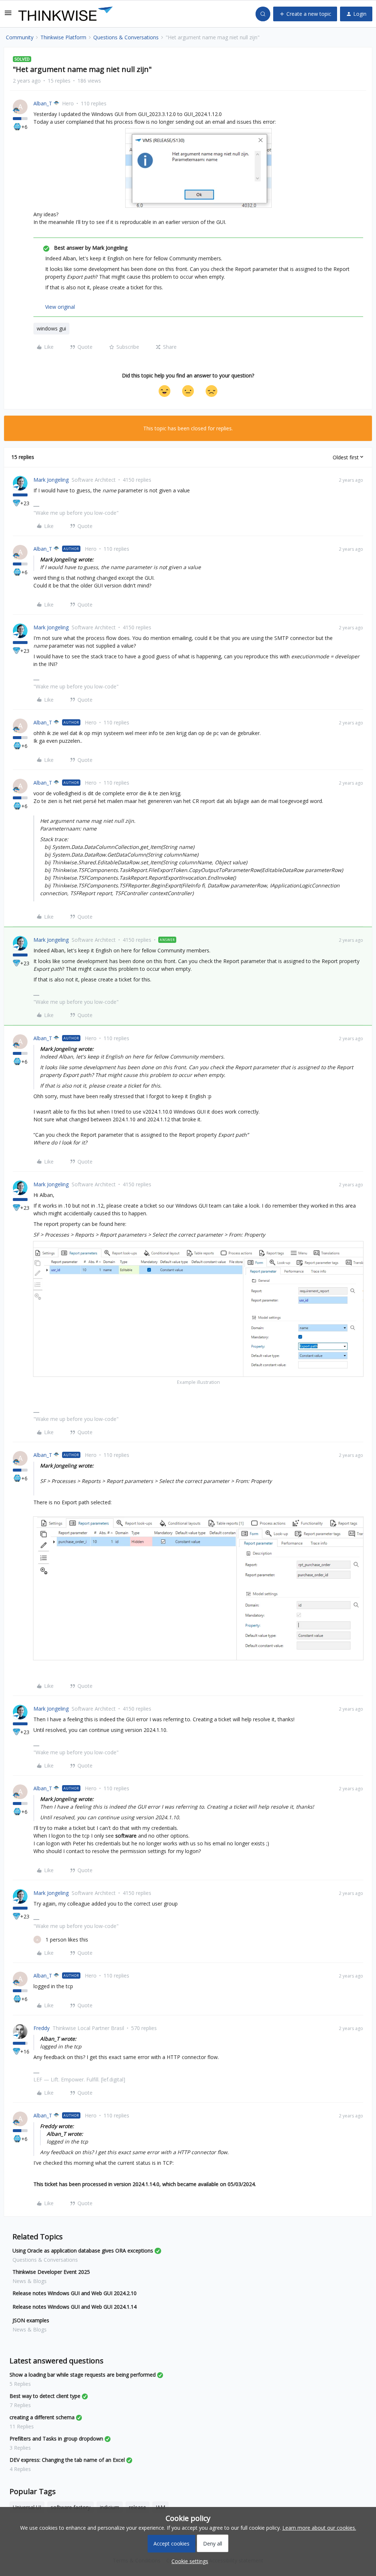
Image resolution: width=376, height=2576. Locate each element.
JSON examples (31, 2320)
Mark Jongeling (51, 480)
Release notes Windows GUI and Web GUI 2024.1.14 (75, 2307)
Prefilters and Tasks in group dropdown (56, 2438)
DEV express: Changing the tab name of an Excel (67, 2460)
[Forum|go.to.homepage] (66, 14)
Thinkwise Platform (63, 37)
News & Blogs (30, 2281)
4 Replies (20, 2469)
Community (20, 37)
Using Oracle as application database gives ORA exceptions (83, 2251)
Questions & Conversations (126, 37)
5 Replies (20, 2384)
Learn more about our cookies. (319, 2528)
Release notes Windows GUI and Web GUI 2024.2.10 (75, 2293)
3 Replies (20, 2448)
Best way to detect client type (45, 2396)
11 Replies (22, 2426)
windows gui (51, 328)
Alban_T (43, 103)
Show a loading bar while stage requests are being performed (83, 2375)
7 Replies (20, 2405)
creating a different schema (42, 2417)
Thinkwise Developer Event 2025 (51, 2272)
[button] (8, 15)
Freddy (41, 2028)
